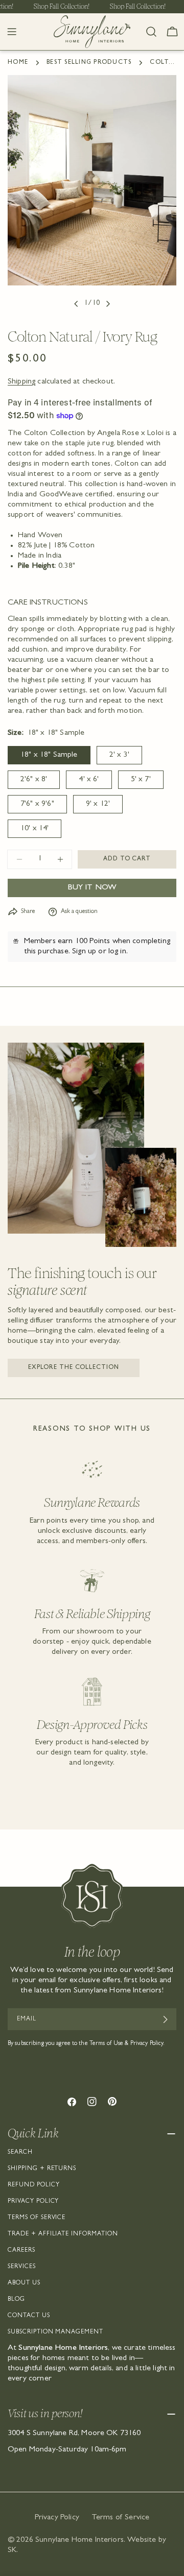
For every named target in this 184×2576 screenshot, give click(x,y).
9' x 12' (98, 804)
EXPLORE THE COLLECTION (74, 1368)
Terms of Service (37, 2218)
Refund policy (33, 2185)
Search (20, 2153)
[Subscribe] (165, 2019)
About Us (24, 2283)
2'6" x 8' (34, 780)
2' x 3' (119, 755)
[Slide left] (76, 304)
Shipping (21, 382)
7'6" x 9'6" (37, 804)
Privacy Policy (33, 2202)
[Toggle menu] (12, 32)
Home (18, 63)
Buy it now (92, 888)
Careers (21, 2251)
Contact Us (29, 2316)
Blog (16, 2300)
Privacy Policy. (148, 2044)
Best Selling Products (89, 63)
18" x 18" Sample (49, 755)
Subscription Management (55, 2332)
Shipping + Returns (42, 2169)
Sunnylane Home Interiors (79, 2540)
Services (22, 2267)
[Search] (151, 32)
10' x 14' (34, 829)
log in (117, 952)
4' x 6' (89, 780)
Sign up (84, 952)
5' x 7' (141, 780)
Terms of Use (106, 2044)
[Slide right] (108, 304)
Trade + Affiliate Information (63, 2234)
